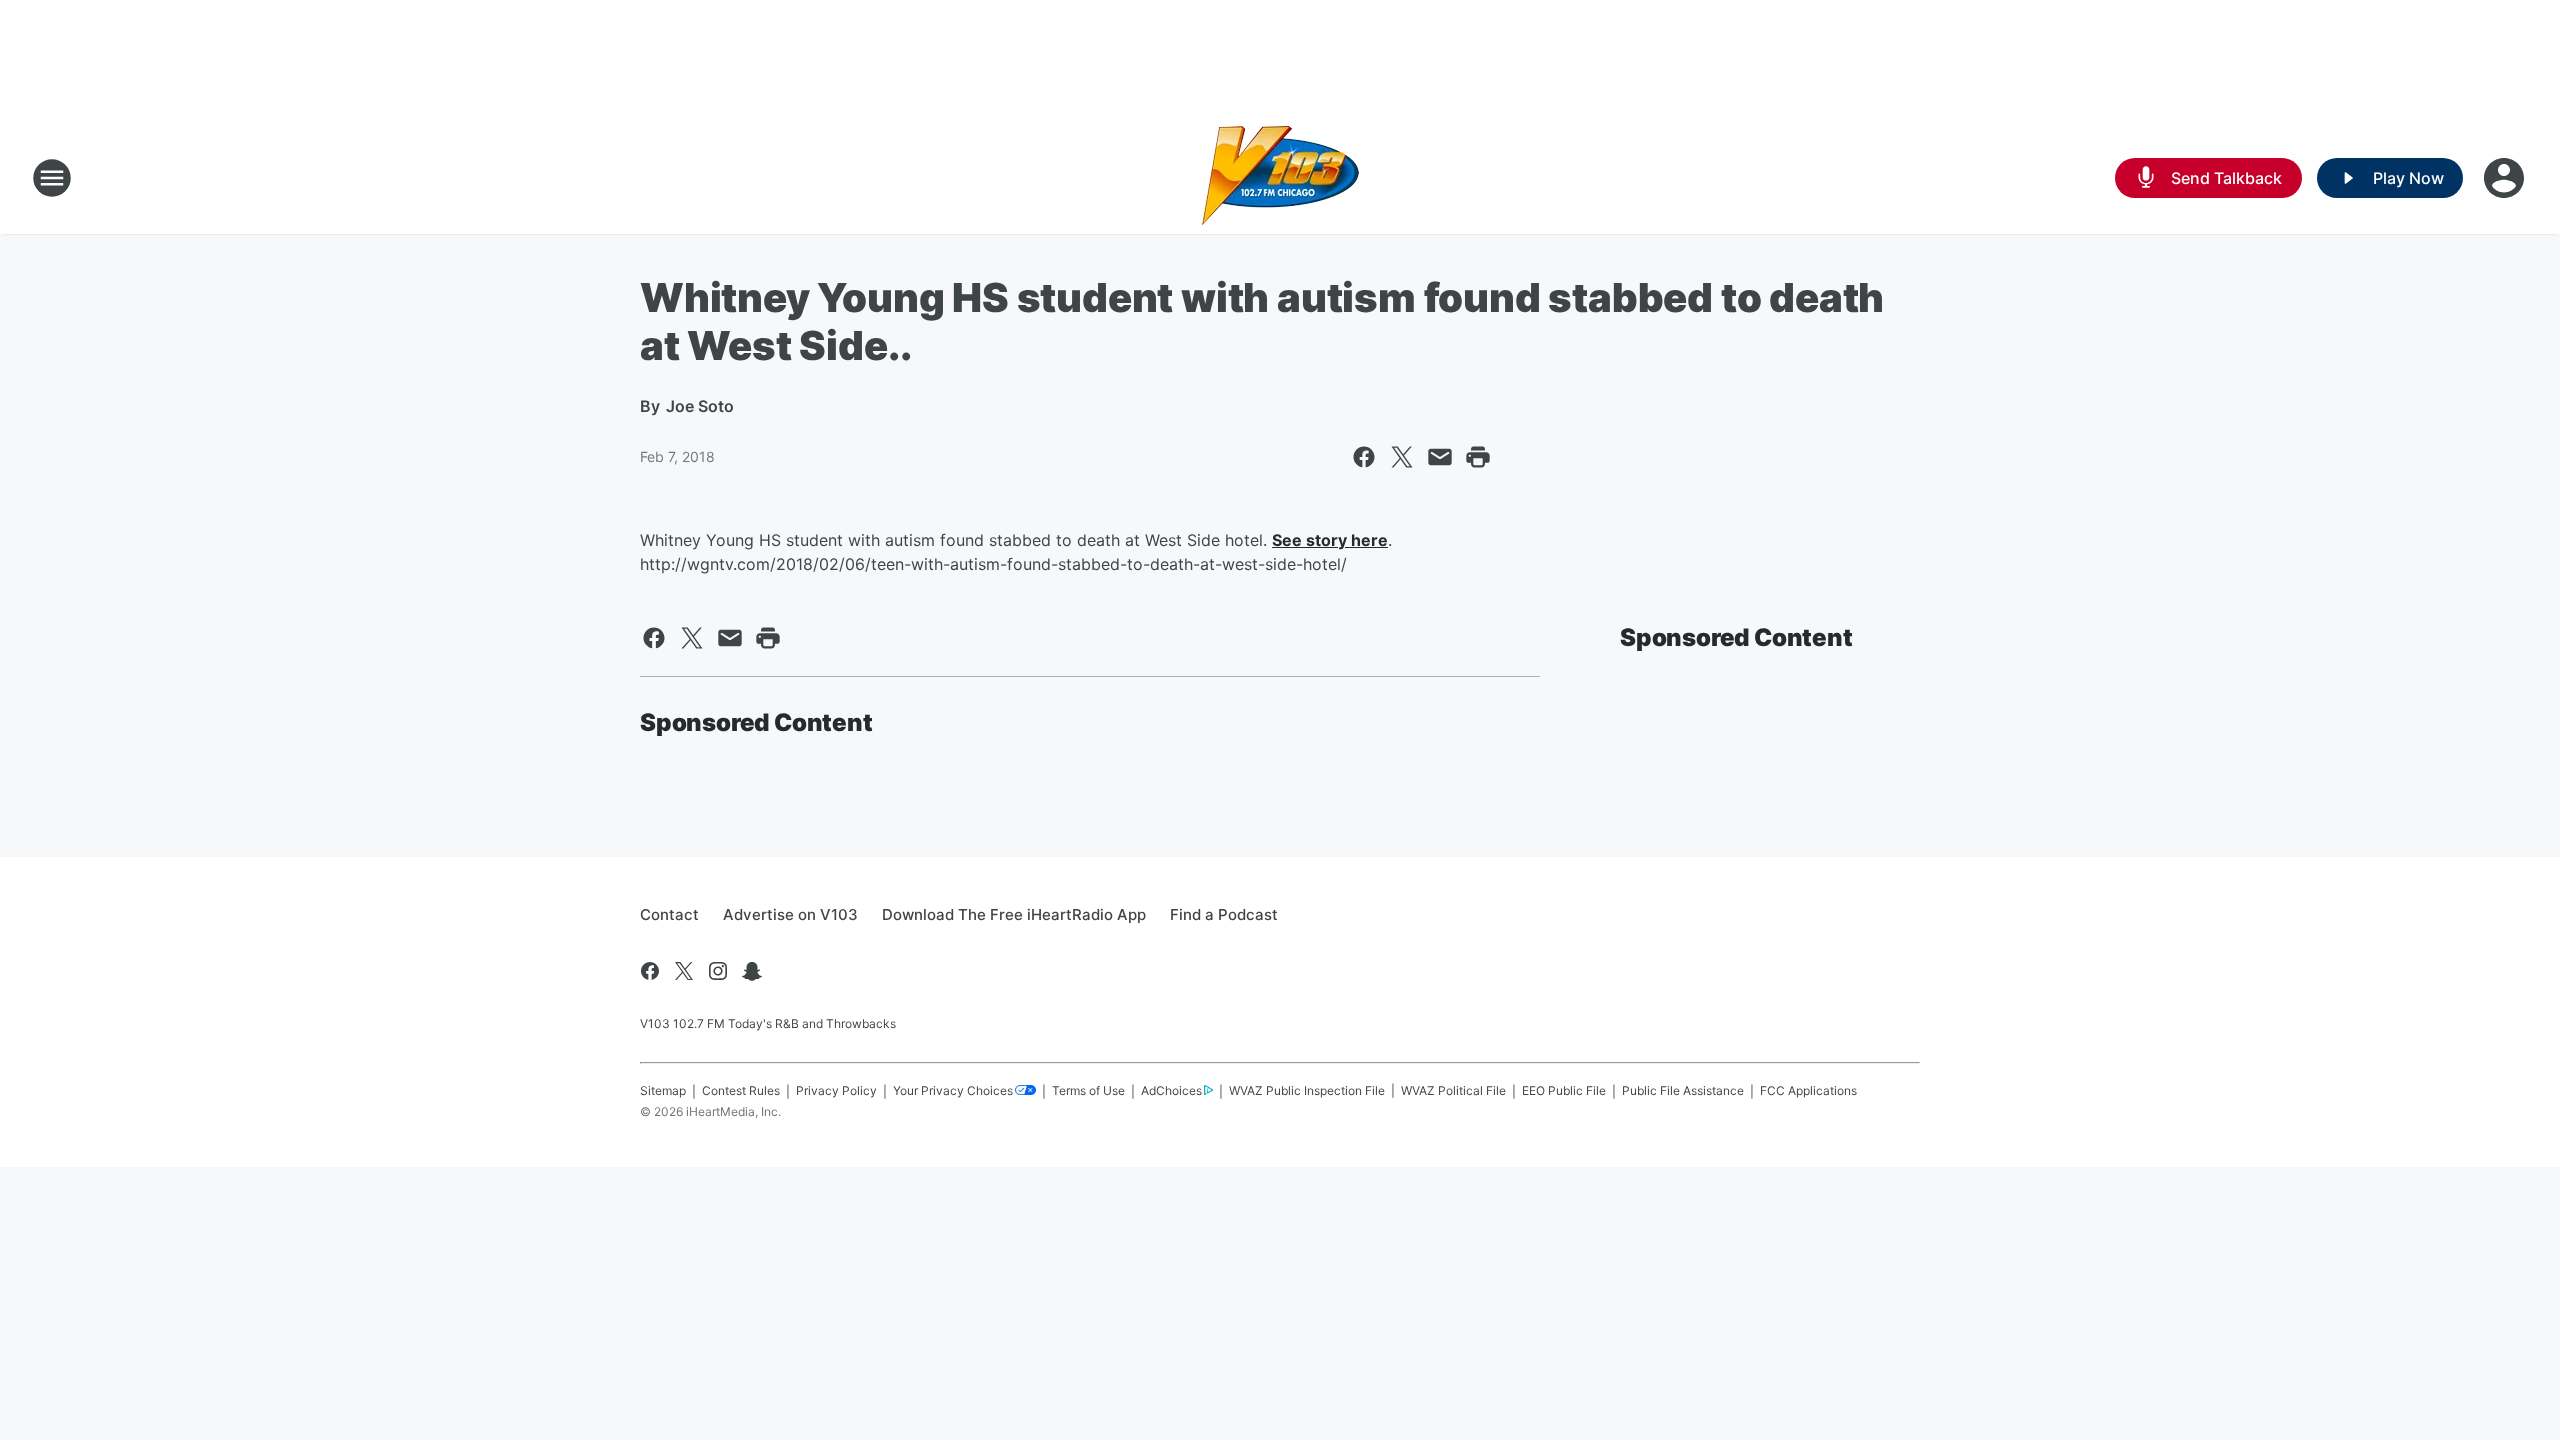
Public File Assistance (1683, 1090)
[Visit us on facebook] (650, 971)
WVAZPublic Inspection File (1307, 1090)
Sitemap (663, 1090)
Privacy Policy (836, 1090)
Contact (669, 914)
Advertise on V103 (790, 914)
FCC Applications (1808, 1090)
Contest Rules (741, 1090)
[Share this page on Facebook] (1364, 457)
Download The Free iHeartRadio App (1014, 914)
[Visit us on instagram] (718, 971)
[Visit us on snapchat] (752, 971)
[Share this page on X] (1402, 457)
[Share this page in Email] (1440, 457)
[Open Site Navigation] (52, 178)
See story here (1330, 540)
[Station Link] (1280, 178)
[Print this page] (1478, 457)
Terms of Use (1088, 1090)
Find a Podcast (1224, 914)
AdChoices (1171, 1090)
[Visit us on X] (684, 971)
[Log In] (2506, 178)
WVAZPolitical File (1453, 1090)
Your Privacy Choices (953, 1090)
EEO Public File (1564, 1090)
